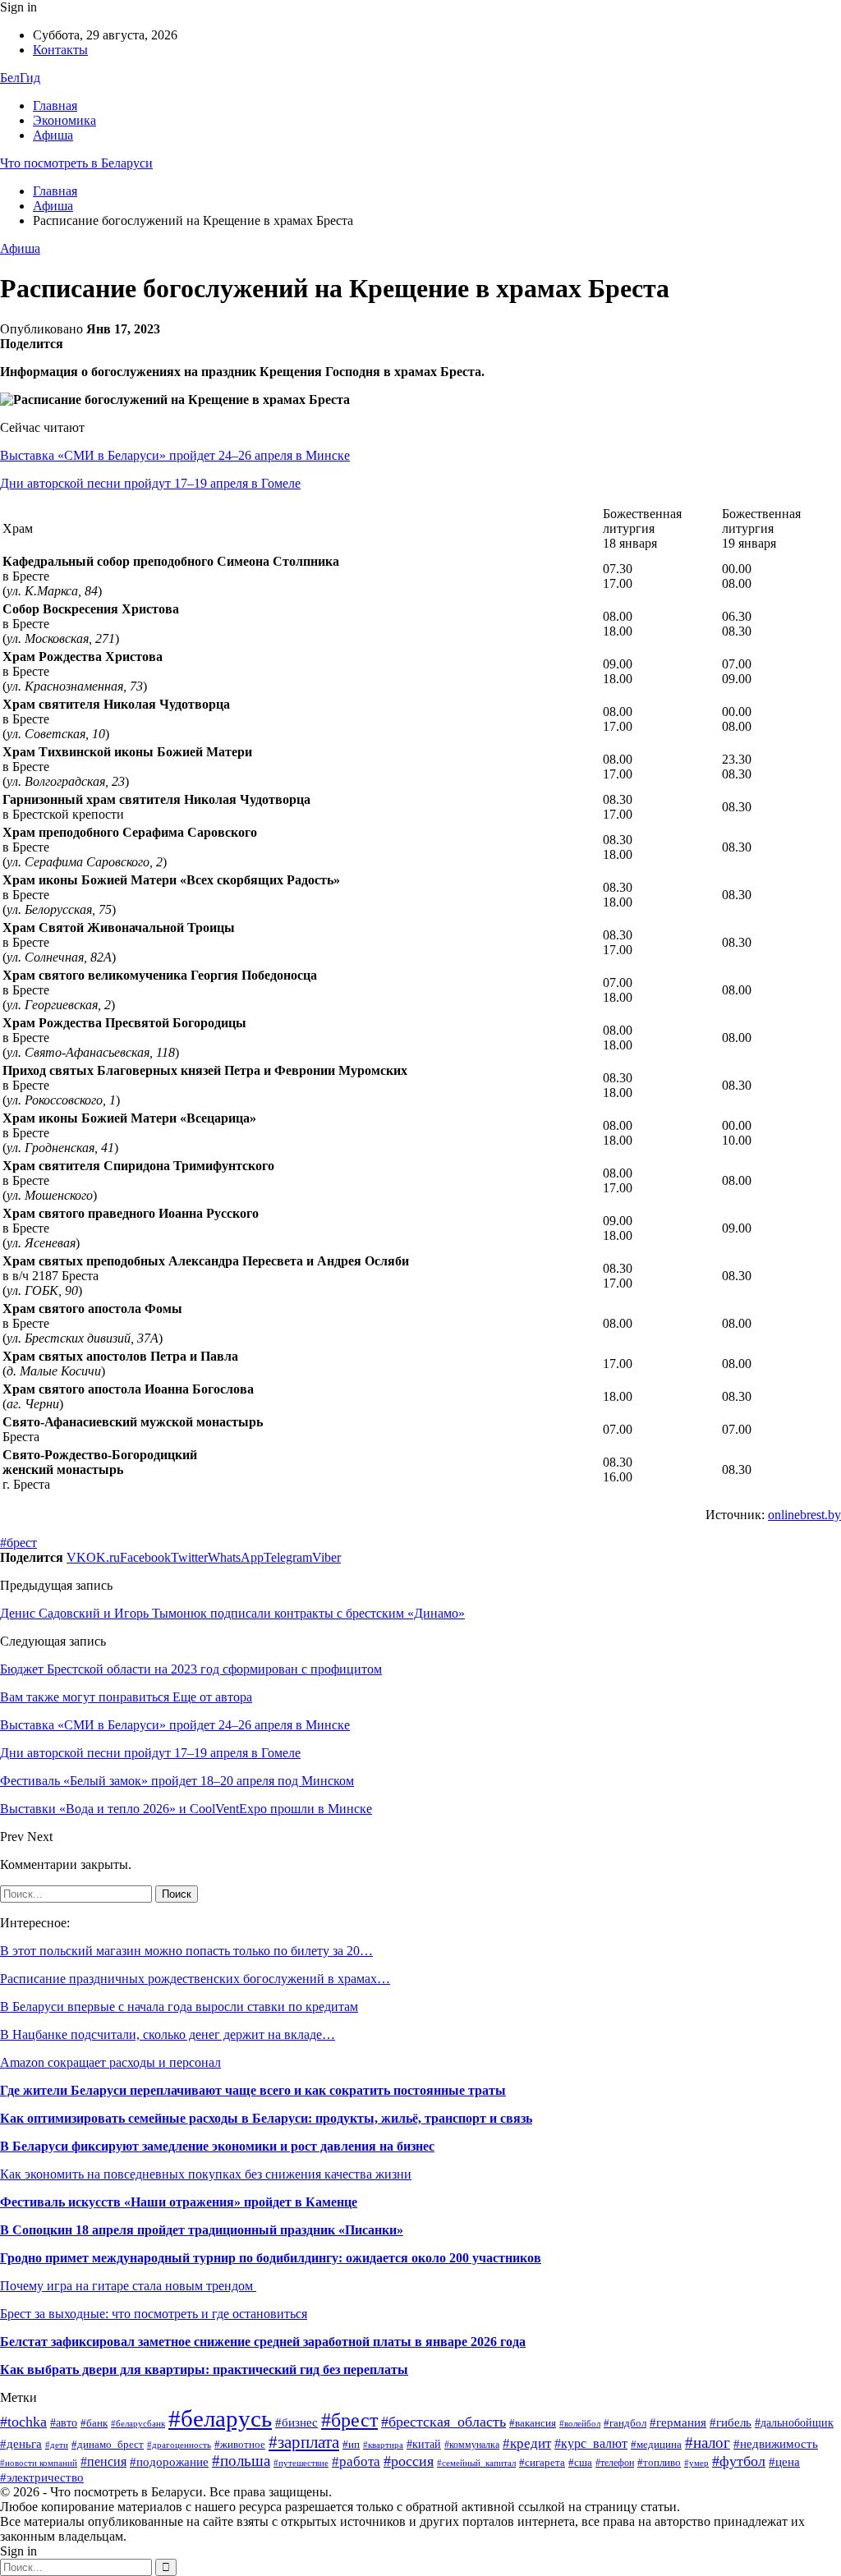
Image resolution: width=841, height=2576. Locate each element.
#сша (580, 2463)
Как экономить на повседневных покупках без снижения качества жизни (206, 2174)
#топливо (659, 2463)
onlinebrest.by (804, 1515)
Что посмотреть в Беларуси (76, 163)
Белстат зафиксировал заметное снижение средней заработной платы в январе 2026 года (263, 2342)
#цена (784, 2462)
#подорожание (169, 2461)
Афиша (53, 135)
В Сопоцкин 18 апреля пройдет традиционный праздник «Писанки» (202, 2230)
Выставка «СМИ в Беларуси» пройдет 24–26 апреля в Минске (175, 455)
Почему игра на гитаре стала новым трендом (128, 2286)
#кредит (527, 2443)
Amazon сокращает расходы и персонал (110, 2062)
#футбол (739, 2461)
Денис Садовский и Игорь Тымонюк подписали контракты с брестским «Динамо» (232, 1613)
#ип (351, 2444)
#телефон (615, 2463)
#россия (409, 2461)
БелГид (20, 78)
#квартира (383, 2445)
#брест (18, 1543)
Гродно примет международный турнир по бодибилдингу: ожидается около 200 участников (271, 2258)
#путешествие (301, 2463)
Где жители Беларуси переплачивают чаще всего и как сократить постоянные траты (253, 2090)
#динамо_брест (108, 2444)
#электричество (42, 2477)
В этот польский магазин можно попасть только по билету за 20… (186, 1951)
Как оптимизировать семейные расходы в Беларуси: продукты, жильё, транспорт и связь (266, 2118)
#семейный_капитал (476, 2463)
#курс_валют (591, 2443)
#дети (57, 2445)
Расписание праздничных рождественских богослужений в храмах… (195, 1979)
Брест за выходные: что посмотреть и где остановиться (154, 2314)
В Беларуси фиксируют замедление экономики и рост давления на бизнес (217, 2146)
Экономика (64, 120)
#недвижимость (776, 2443)
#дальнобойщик (794, 2423)
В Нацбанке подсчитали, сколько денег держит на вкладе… (168, 2034)
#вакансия (533, 2423)
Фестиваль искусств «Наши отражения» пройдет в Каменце (179, 2202)
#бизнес (296, 2422)
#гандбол (625, 2423)
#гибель (731, 2422)
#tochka (23, 2422)
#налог (708, 2443)
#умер (696, 2463)
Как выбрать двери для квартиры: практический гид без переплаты (204, 2369)
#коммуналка (472, 2445)
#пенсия (103, 2461)
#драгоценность (179, 2445)
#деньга (21, 2443)
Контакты (60, 50)
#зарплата (304, 2442)
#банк (94, 2423)
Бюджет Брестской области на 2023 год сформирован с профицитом (191, 1669)
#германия (678, 2422)
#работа (356, 2461)
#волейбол (580, 2423)
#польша (241, 2461)
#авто (64, 2423)
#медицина (656, 2444)
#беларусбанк (138, 2424)
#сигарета (542, 2462)
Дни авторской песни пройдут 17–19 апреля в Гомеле (150, 483)
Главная (55, 106)
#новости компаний (39, 2463)
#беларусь (220, 2418)
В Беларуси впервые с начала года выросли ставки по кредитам (179, 2007)
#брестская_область (443, 2422)
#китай (424, 2444)
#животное (240, 2445)
